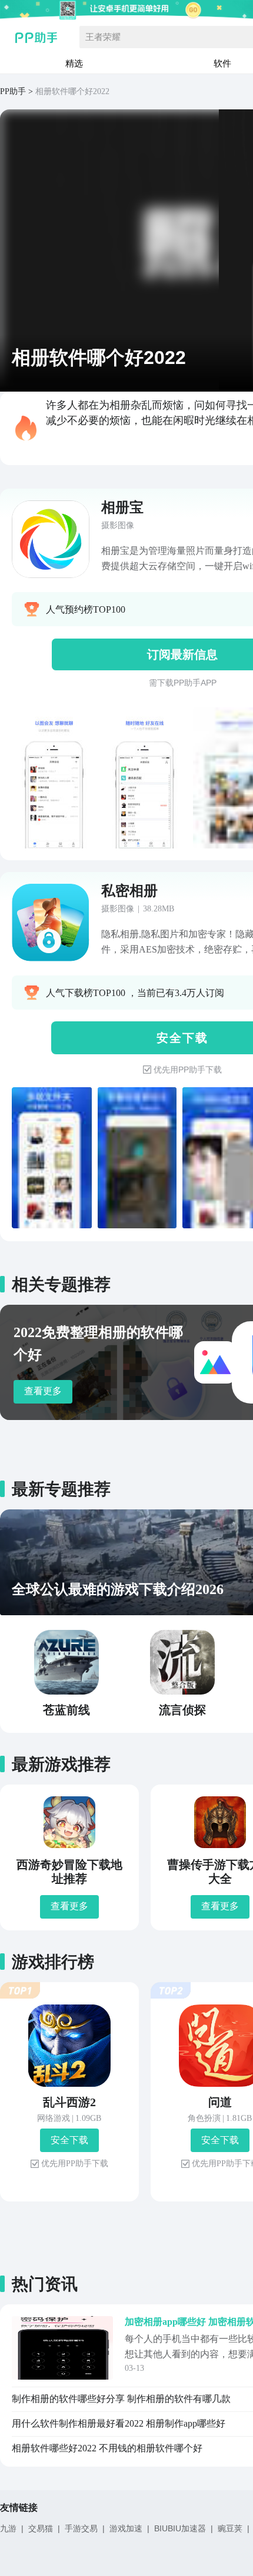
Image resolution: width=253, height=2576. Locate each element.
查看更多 (43, 1391)
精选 (74, 63)
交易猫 (41, 2528)
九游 (8, 2528)
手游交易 (81, 2528)
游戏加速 (126, 2528)
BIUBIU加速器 (180, 2528)
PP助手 (13, 91)
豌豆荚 (230, 2528)
